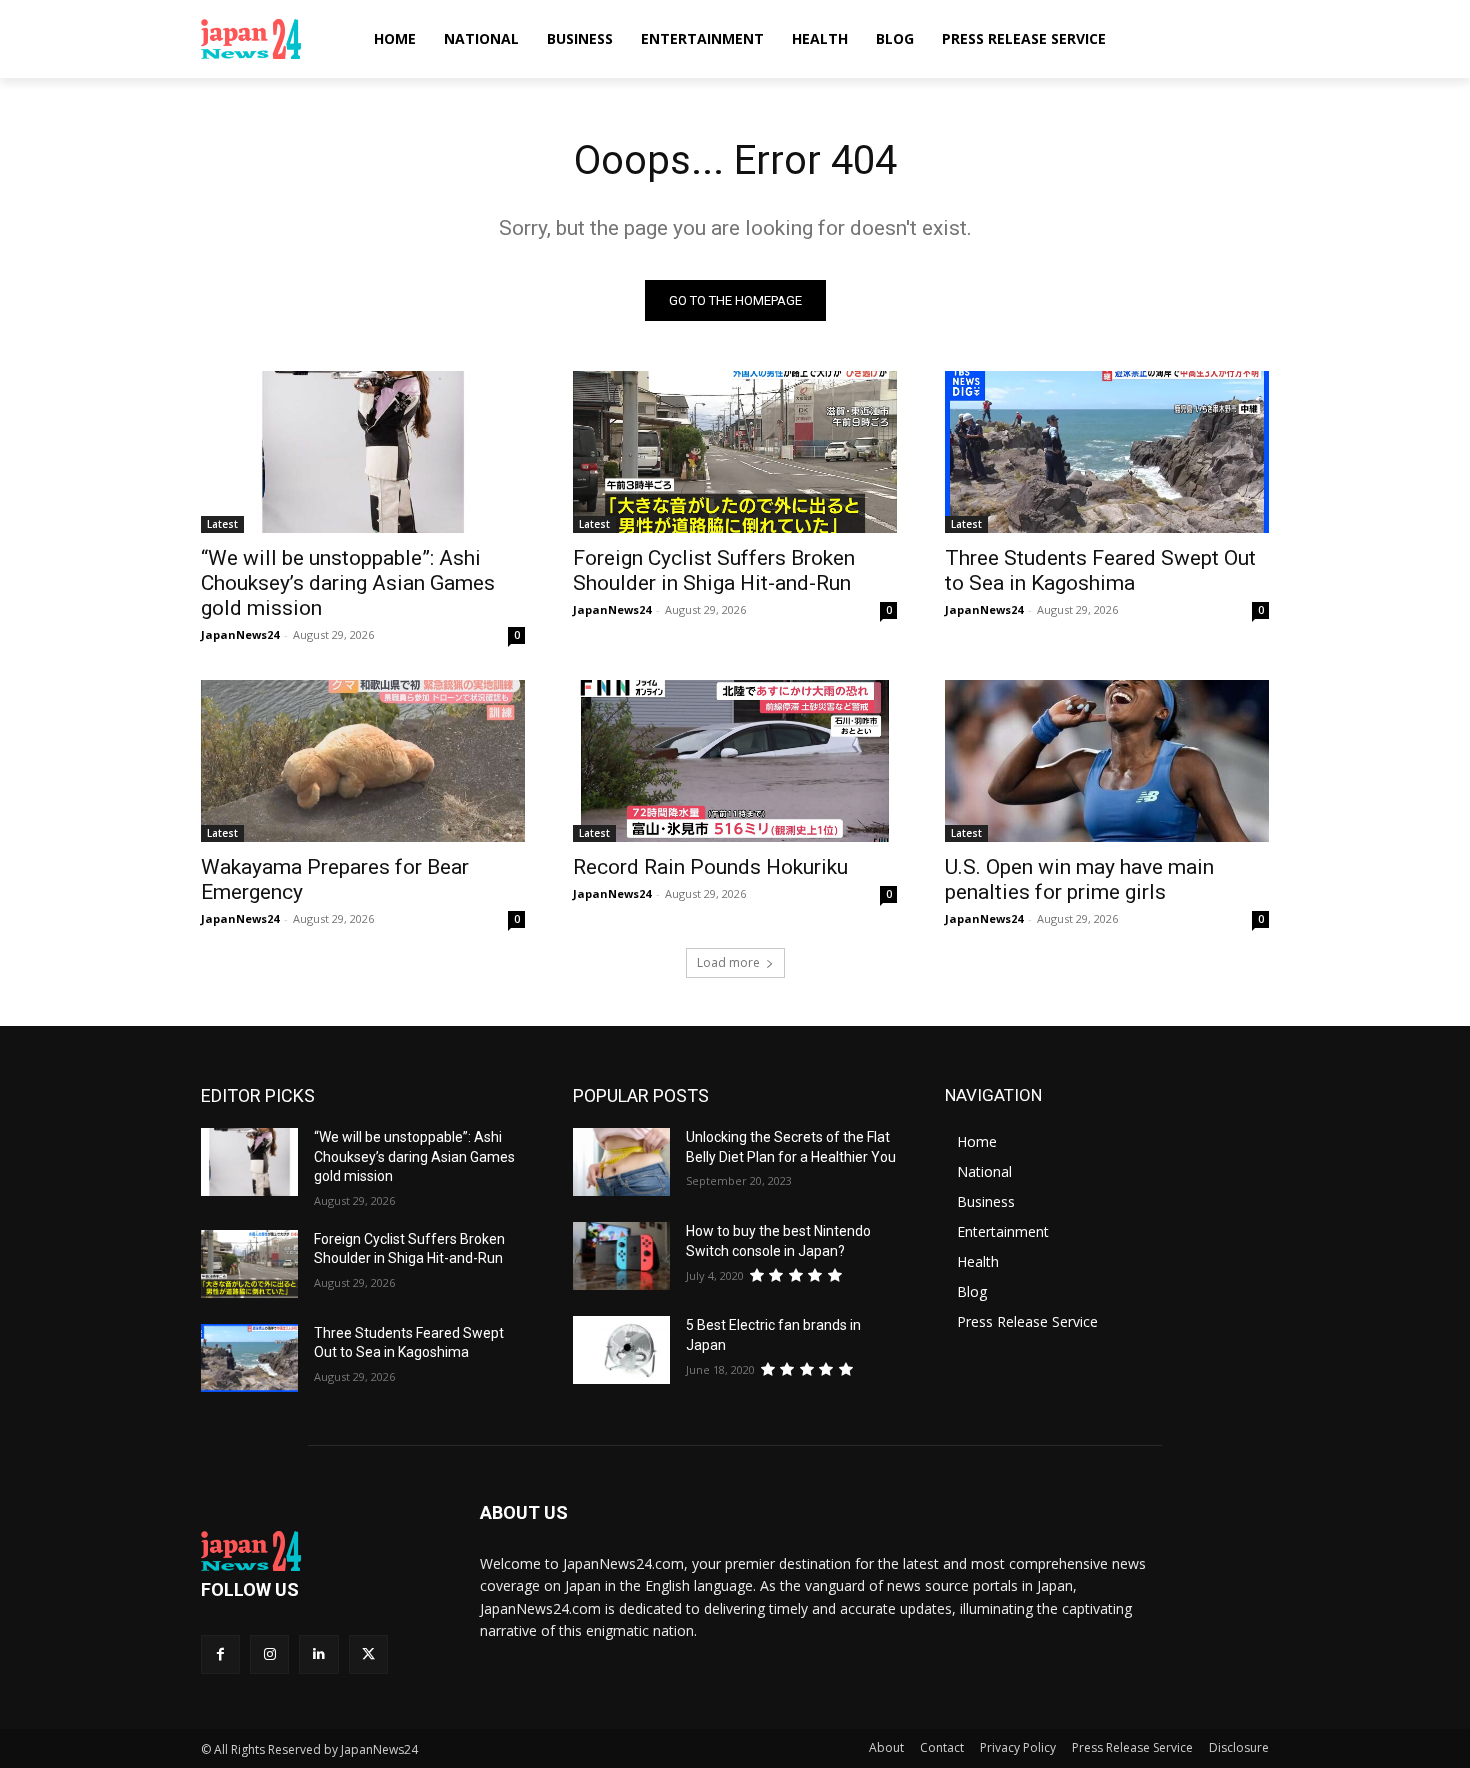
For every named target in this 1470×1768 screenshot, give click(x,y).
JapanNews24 (240, 634)
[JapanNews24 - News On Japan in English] (270, 39)
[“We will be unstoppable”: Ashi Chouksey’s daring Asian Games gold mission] (363, 452)
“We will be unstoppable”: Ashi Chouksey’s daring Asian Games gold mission (348, 583)
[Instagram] (269, 1654)
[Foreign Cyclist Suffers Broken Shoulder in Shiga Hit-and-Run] (735, 452)
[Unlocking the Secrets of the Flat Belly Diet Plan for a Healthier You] (621, 1162)
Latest (222, 524)
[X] (368, 1654)
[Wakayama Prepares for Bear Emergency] (363, 761)
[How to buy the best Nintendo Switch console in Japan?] (621, 1256)
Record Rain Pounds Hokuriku (710, 867)
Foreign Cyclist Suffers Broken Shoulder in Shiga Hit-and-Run (714, 570)
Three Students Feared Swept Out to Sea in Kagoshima (1100, 570)
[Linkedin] (318, 1654)
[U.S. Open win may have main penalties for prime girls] (1107, 761)
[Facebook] (220, 1654)
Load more (728, 962)
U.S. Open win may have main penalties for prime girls (1079, 879)
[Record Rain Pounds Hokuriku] (735, 761)
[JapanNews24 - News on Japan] (316, 1551)
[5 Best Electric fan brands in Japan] (621, 1350)
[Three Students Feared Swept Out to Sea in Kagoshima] (1107, 452)
